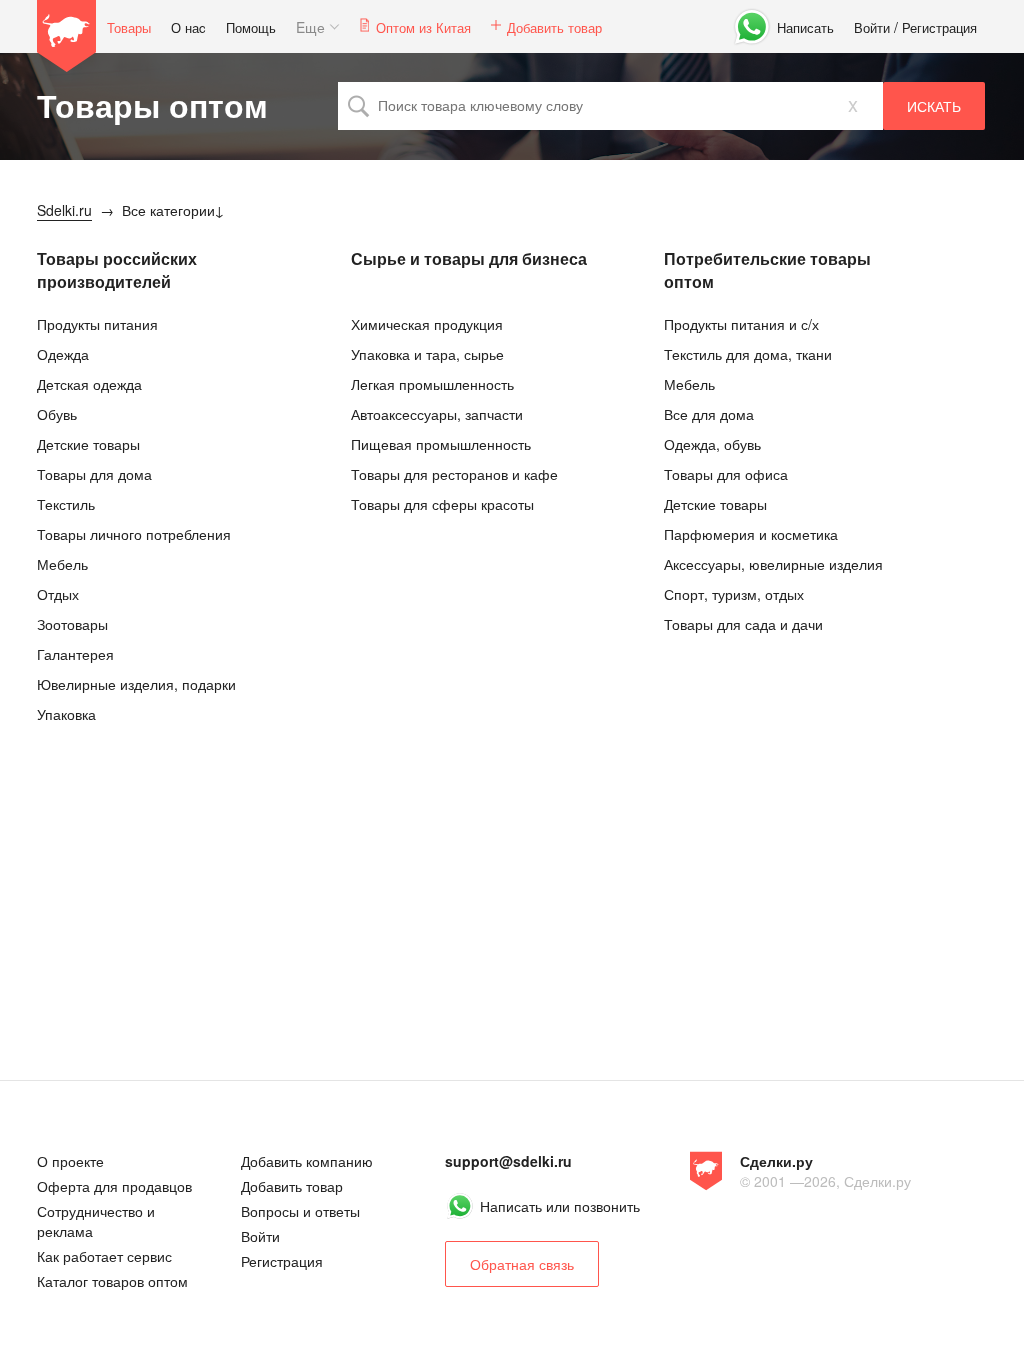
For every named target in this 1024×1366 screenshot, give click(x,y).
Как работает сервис (104, 1256)
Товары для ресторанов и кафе (454, 474)
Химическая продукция (427, 324)
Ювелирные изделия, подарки (136, 684)
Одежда (63, 354)
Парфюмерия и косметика (751, 534)
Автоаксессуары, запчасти (437, 414)
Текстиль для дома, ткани (748, 354)
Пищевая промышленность (441, 444)
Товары (129, 27)
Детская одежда (89, 384)
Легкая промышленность (432, 384)
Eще (310, 27)
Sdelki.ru (67, 36)
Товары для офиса (726, 474)
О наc (188, 27)
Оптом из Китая (423, 27)
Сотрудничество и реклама (96, 1221)
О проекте (70, 1161)
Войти (872, 27)
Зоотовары (72, 624)
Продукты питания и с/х (741, 324)
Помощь (251, 27)
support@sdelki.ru (508, 1161)
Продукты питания (97, 324)
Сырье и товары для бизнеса (469, 258)
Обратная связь (522, 1264)
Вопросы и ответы (300, 1211)
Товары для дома (94, 474)
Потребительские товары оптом (767, 270)
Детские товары (88, 444)
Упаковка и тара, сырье (427, 354)
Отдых (58, 594)
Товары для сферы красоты (442, 504)
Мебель (62, 564)
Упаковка (66, 714)
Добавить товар (554, 27)
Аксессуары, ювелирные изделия (773, 564)
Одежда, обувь (712, 444)
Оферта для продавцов (114, 1186)
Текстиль (66, 504)
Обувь (57, 414)
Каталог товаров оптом (112, 1281)
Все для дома (709, 414)
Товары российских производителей (117, 270)
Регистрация (939, 27)
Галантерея (75, 654)
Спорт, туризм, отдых (734, 594)
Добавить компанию (307, 1161)
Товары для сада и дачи (743, 624)
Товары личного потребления (134, 534)
